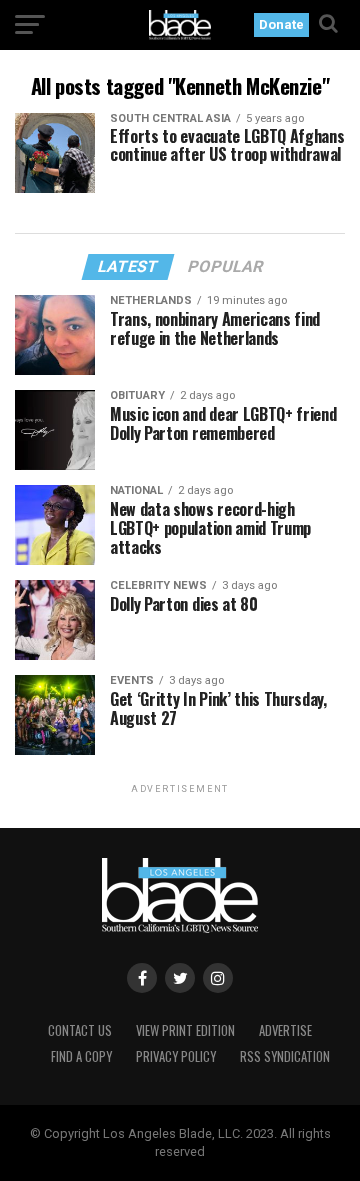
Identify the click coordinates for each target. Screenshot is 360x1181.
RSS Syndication (285, 1056)
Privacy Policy (176, 1056)
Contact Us (80, 1030)
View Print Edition (185, 1030)
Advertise (285, 1030)
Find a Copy (81, 1056)
